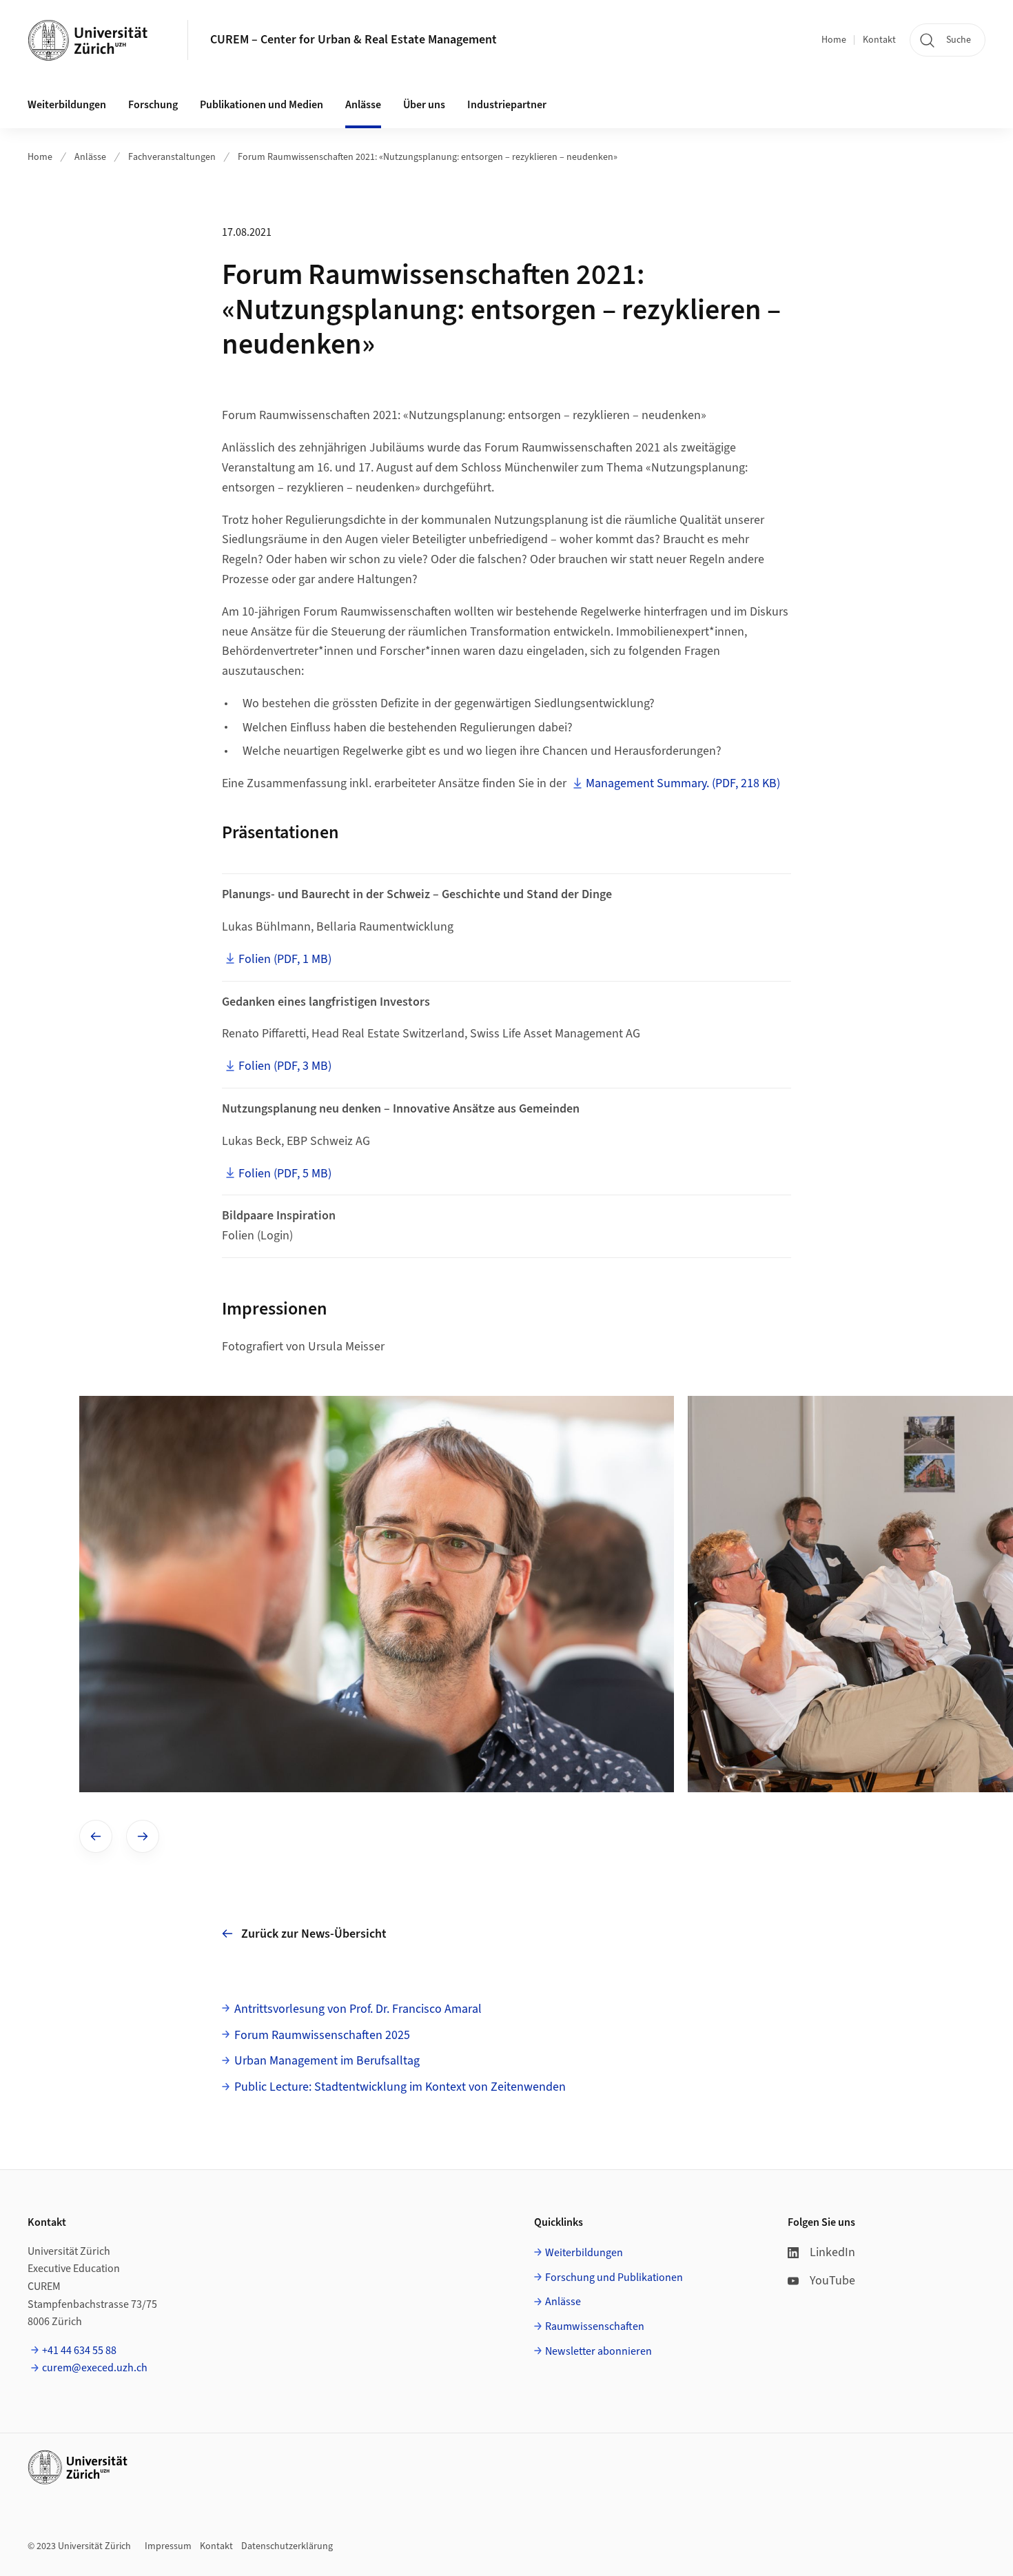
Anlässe (363, 105)
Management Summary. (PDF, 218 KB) (683, 783)
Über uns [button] (424, 105)
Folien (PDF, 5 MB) (285, 1174)
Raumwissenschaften (595, 2326)
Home (834, 40)
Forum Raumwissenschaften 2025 (322, 2035)
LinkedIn (832, 2252)
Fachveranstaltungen (172, 157)
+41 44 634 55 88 (79, 2351)
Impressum (168, 2546)
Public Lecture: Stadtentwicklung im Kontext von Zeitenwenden (400, 2087)
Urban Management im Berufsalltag (327, 2061)
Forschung (153, 105)
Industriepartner (507, 105)
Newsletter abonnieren (598, 2351)
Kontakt (879, 40)
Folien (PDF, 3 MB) (285, 1066)
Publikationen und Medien (262, 105)
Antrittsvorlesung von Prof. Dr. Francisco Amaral (358, 2009)
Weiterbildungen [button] (67, 105)
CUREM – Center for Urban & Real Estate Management (354, 40)
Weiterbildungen (584, 2253)
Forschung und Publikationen (614, 2278)
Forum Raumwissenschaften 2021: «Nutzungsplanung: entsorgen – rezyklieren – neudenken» (428, 157)
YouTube (832, 2281)
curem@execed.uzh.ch (95, 2368)
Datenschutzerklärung (287, 2546)
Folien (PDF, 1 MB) (285, 959)
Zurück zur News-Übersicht (314, 1934)
